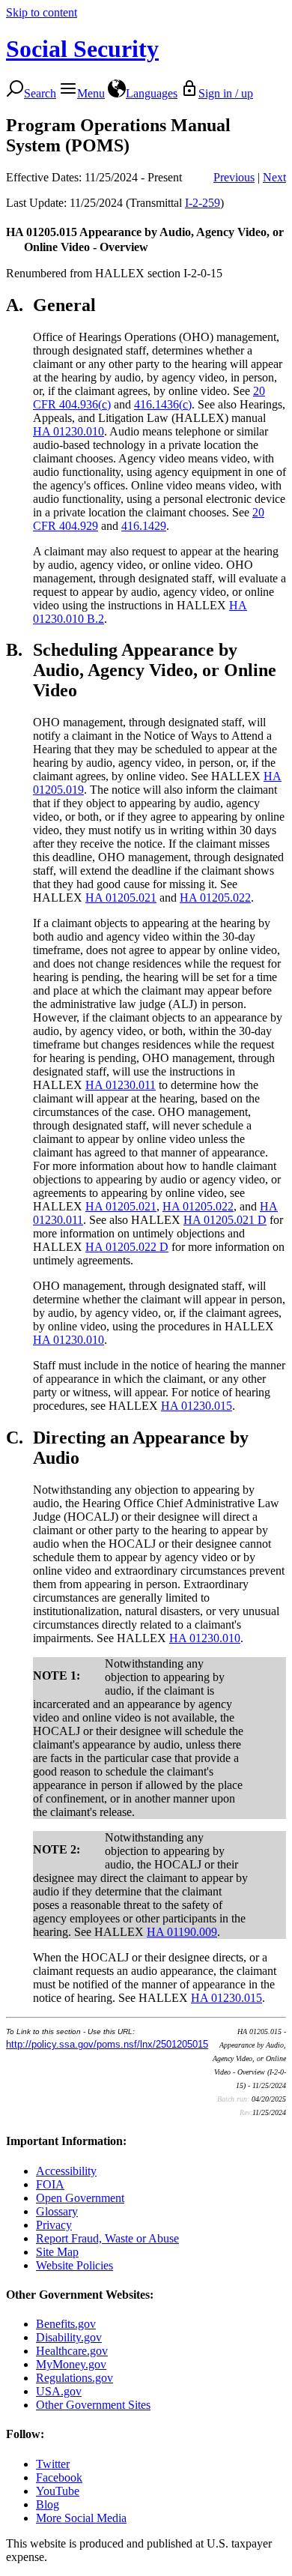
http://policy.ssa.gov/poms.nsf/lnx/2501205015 (107, 2044)
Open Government (80, 2198)
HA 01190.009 (182, 1932)
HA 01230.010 (69, 431)
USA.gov (59, 2391)
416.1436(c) (163, 404)
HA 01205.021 (121, 898)
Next (274, 177)
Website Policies (74, 2265)
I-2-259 (203, 203)
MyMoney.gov (71, 2364)
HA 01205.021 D (225, 1220)
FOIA (50, 2184)
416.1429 (144, 526)
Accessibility (66, 2171)
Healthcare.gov (72, 2351)
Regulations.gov (74, 2378)
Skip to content (42, 12)
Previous (234, 177)
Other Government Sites (93, 2405)
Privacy (54, 2225)
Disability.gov (69, 2337)
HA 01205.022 (215, 898)
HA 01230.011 (121, 1085)
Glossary (57, 2211)
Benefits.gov (66, 2324)
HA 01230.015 (197, 1406)
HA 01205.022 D (127, 1247)
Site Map (57, 2252)
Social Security (82, 49)
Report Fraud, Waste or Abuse (107, 2238)
